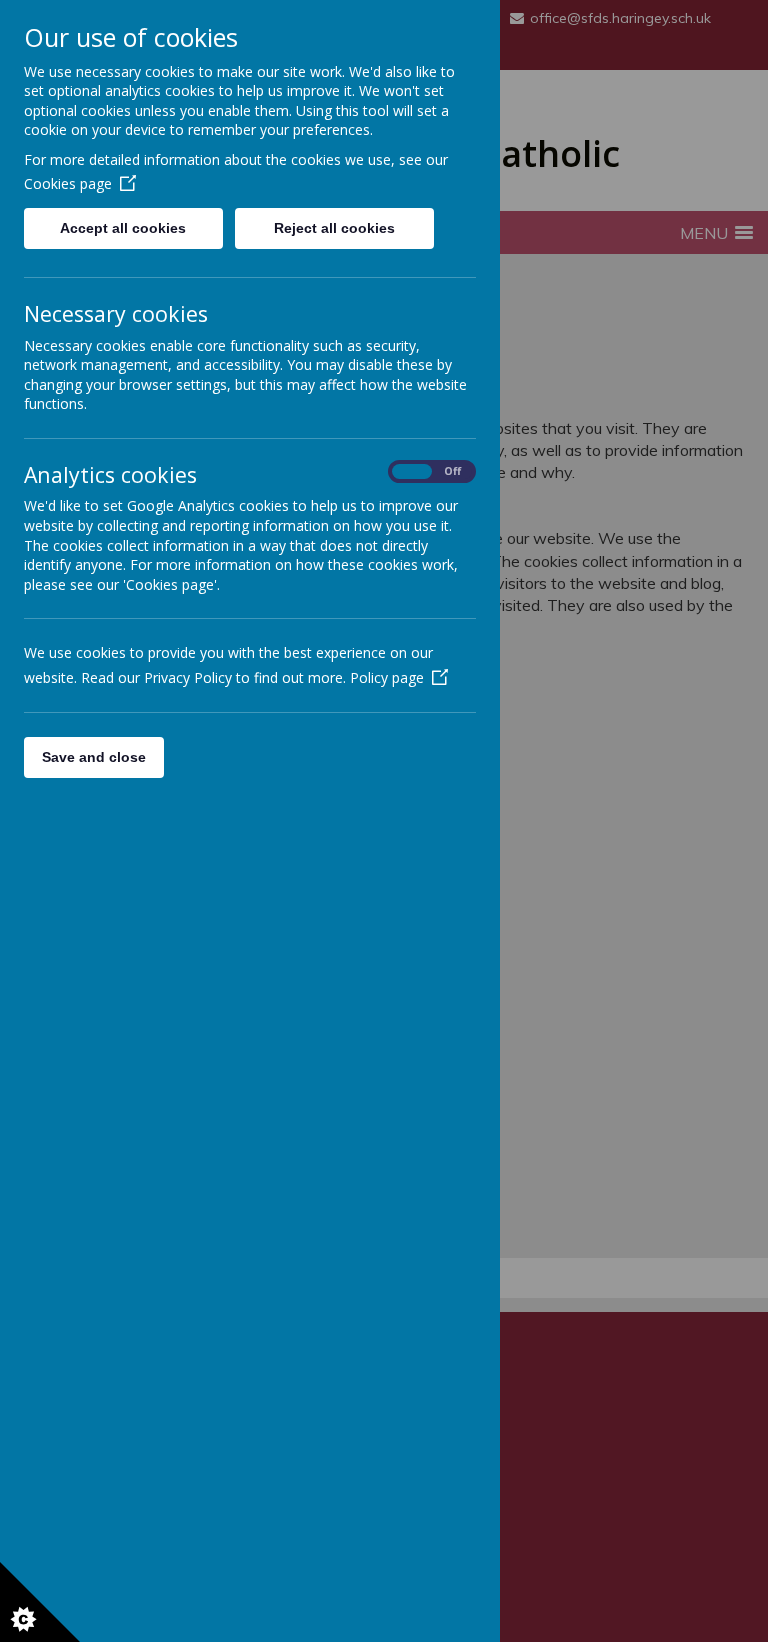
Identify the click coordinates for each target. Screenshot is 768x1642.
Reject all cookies (334, 228)
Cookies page (68, 183)
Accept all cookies (123, 228)
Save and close (94, 757)
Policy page (387, 677)
